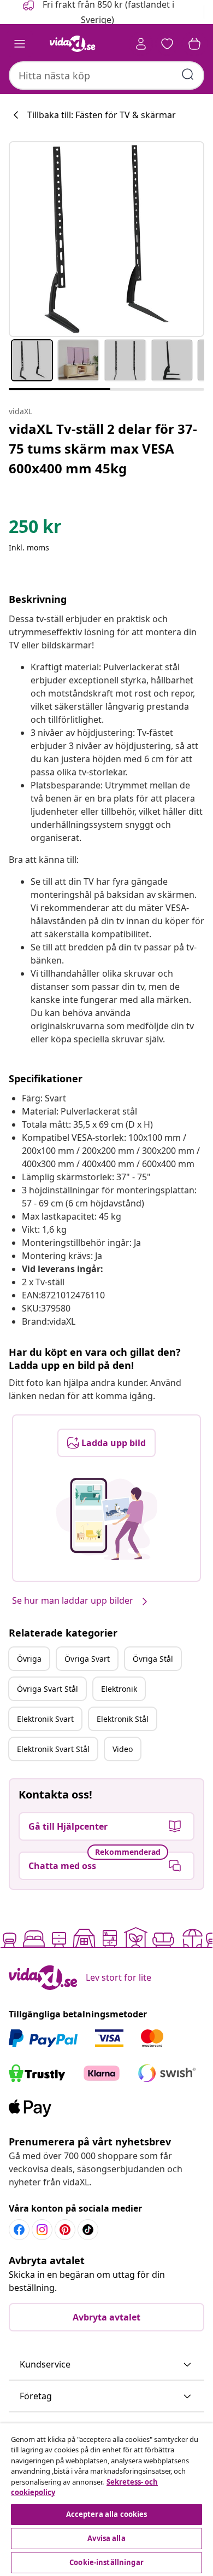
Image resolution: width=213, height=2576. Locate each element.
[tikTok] (88, 2230)
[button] (106, 2365)
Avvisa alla (106, 2538)
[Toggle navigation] (20, 44)
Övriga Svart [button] (87, 1659)
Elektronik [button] (119, 1689)
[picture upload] (107, 1519)
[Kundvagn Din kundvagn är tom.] (194, 44)
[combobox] (106, 76)
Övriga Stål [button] (153, 1659)
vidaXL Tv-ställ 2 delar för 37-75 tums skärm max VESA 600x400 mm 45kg (103, 448)
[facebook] (19, 2230)
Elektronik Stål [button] (123, 1719)
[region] (106, 2500)
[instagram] (42, 2230)
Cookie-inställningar (106, 2562)
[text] (35, 529)
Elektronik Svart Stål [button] (53, 1749)
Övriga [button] (29, 1659)
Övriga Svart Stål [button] (48, 1689)
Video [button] (123, 1749)
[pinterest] (65, 2230)
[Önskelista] (167, 44)
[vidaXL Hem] (73, 44)
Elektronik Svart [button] (45, 1719)
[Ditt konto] (141, 44)
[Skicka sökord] (188, 74)
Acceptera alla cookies (107, 2514)
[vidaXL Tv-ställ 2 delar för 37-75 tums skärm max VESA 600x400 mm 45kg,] (106, 239)
